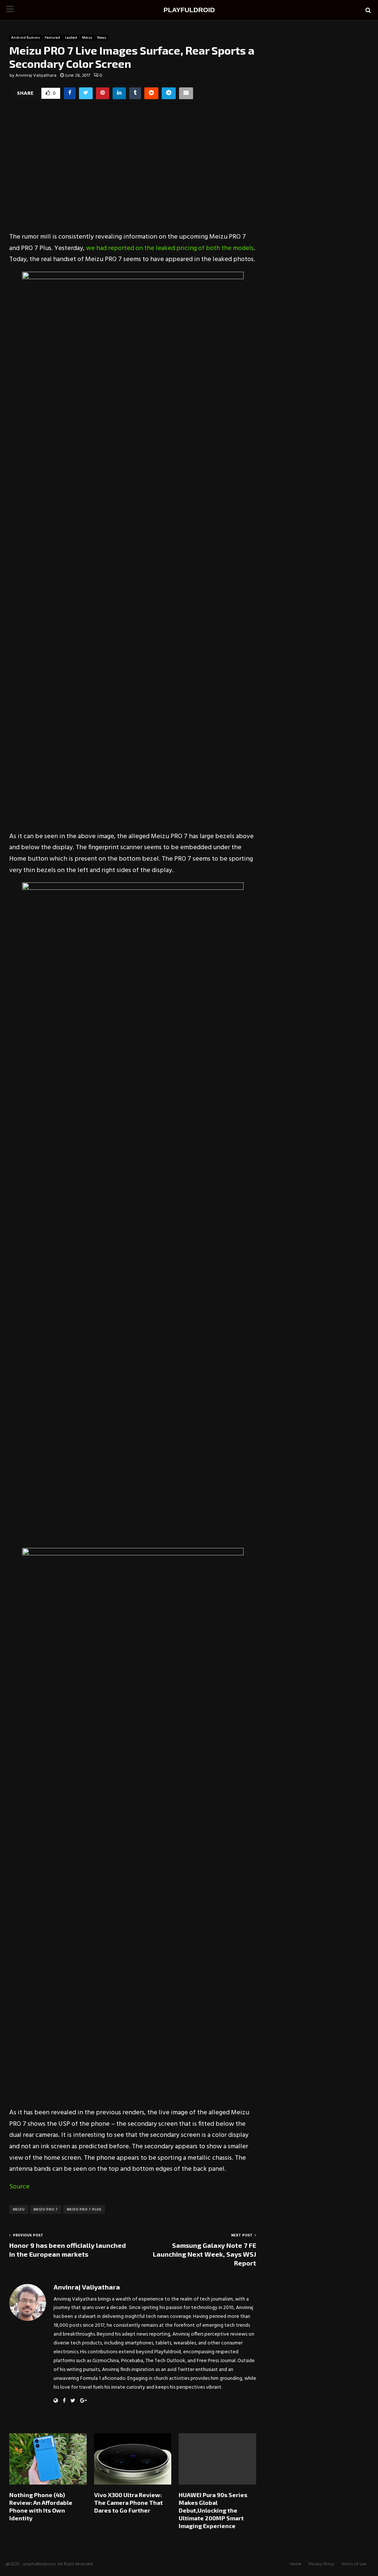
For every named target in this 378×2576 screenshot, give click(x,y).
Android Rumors (25, 38)
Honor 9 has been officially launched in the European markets (68, 2250)
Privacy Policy (322, 2564)
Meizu (87, 38)
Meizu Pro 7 (46, 2209)
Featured (52, 38)
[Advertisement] (133, 173)
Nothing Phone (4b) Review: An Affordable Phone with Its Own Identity (41, 2506)
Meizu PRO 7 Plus (84, 2209)
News (102, 38)
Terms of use (354, 2564)
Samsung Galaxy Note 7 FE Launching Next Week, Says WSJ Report (205, 2254)
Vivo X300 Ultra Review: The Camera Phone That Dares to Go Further (128, 2502)
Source (19, 2187)
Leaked (71, 38)
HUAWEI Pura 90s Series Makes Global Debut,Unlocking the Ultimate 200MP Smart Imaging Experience (213, 2510)
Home (296, 2564)
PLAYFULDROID (189, 10)
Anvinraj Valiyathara (36, 76)
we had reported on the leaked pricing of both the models (170, 248)
